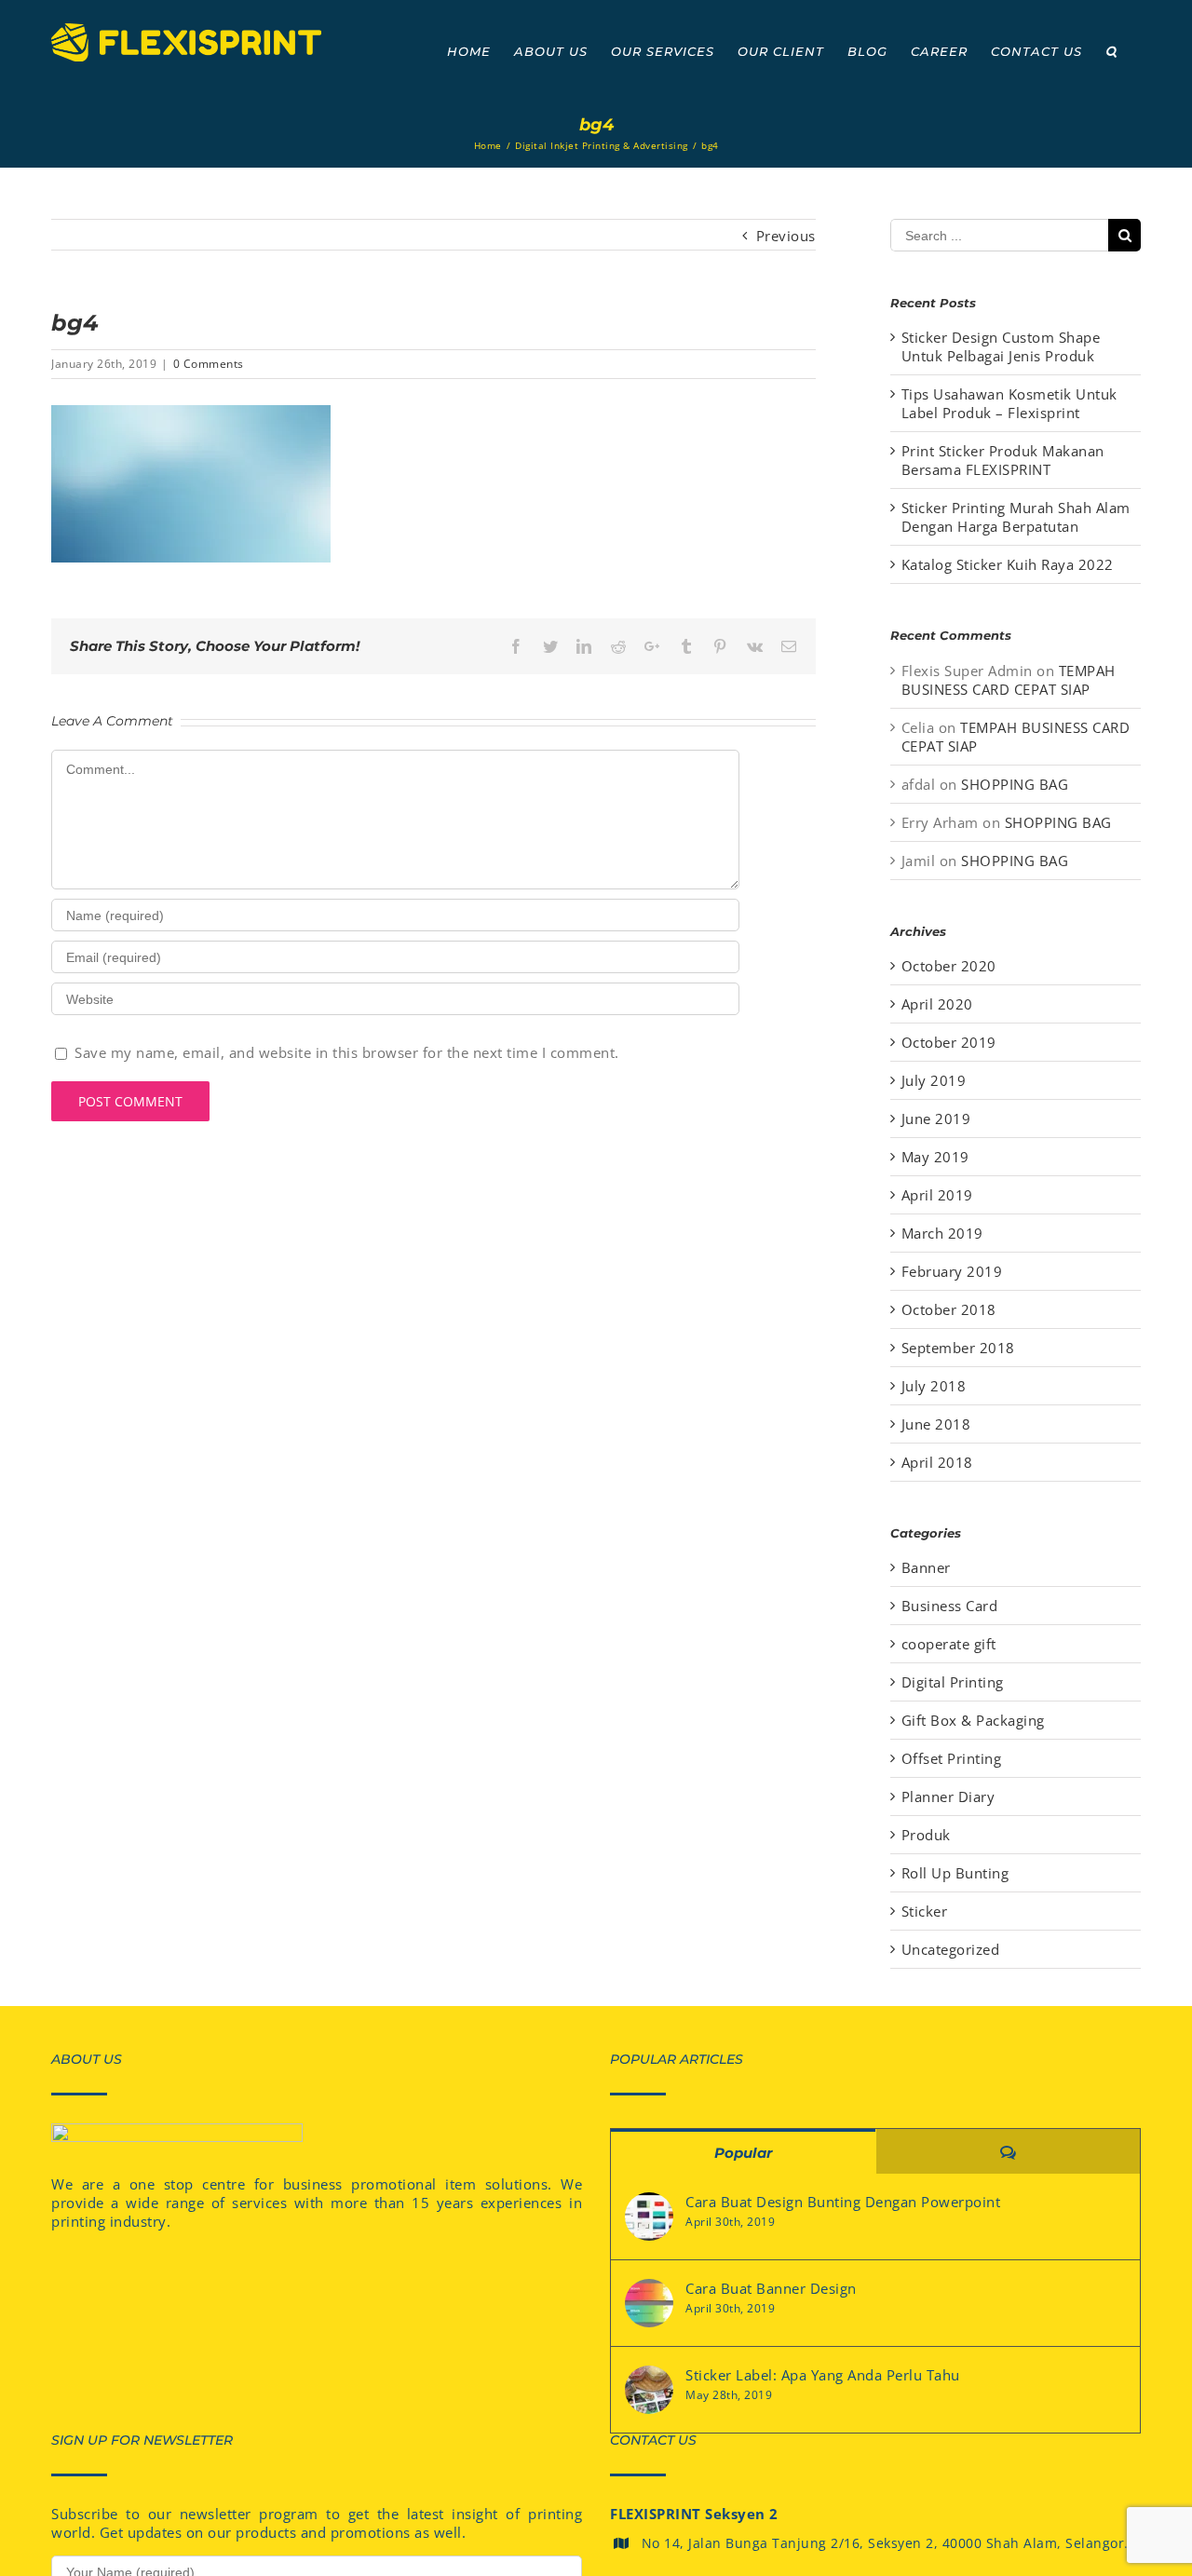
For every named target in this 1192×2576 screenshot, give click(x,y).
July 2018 (934, 1386)
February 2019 (952, 1271)
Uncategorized (951, 1949)
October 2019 (949, 1042)
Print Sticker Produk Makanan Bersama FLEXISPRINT (1003, 460)
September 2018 (958, 1348)
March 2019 (942, 1233)
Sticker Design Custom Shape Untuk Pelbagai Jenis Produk (1001, 346)
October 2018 (949, 1309)
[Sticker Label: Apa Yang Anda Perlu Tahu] (649, 2390)
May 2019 (935, 1157)
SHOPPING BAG (1015, 784)
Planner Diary (948, 1796)
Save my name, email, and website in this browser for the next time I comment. (347, 1052)
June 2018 (936, 1424)
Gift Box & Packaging (973, 1720)
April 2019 (937, 1195)
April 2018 (937, 1462)
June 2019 (936, 1119)
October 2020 (949, 966)
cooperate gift (949, 1644)
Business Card (950, 1606)
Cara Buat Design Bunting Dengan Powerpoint (843, 2202)
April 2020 (937, 1004)
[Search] (1111, 51)
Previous (786, 236)
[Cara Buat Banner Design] (649, 2303)
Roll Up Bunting (955, 1873)
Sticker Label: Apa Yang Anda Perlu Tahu (823, 2375)
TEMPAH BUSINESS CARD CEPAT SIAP (1009, 680)
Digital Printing (953, 1682)
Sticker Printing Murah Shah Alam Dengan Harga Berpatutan (1016, 517)
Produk (926, 1835)
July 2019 (934, 1080)
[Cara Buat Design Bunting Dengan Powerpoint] (649, 2217)
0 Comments (209, 364)
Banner (926, 1567)
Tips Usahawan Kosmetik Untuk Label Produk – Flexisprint (1009, 403)
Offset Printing (952, 1758)
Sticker (925, 1911)
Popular (743, 2153)
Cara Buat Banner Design (771, 2288)
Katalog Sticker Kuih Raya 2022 (1008, 564)
